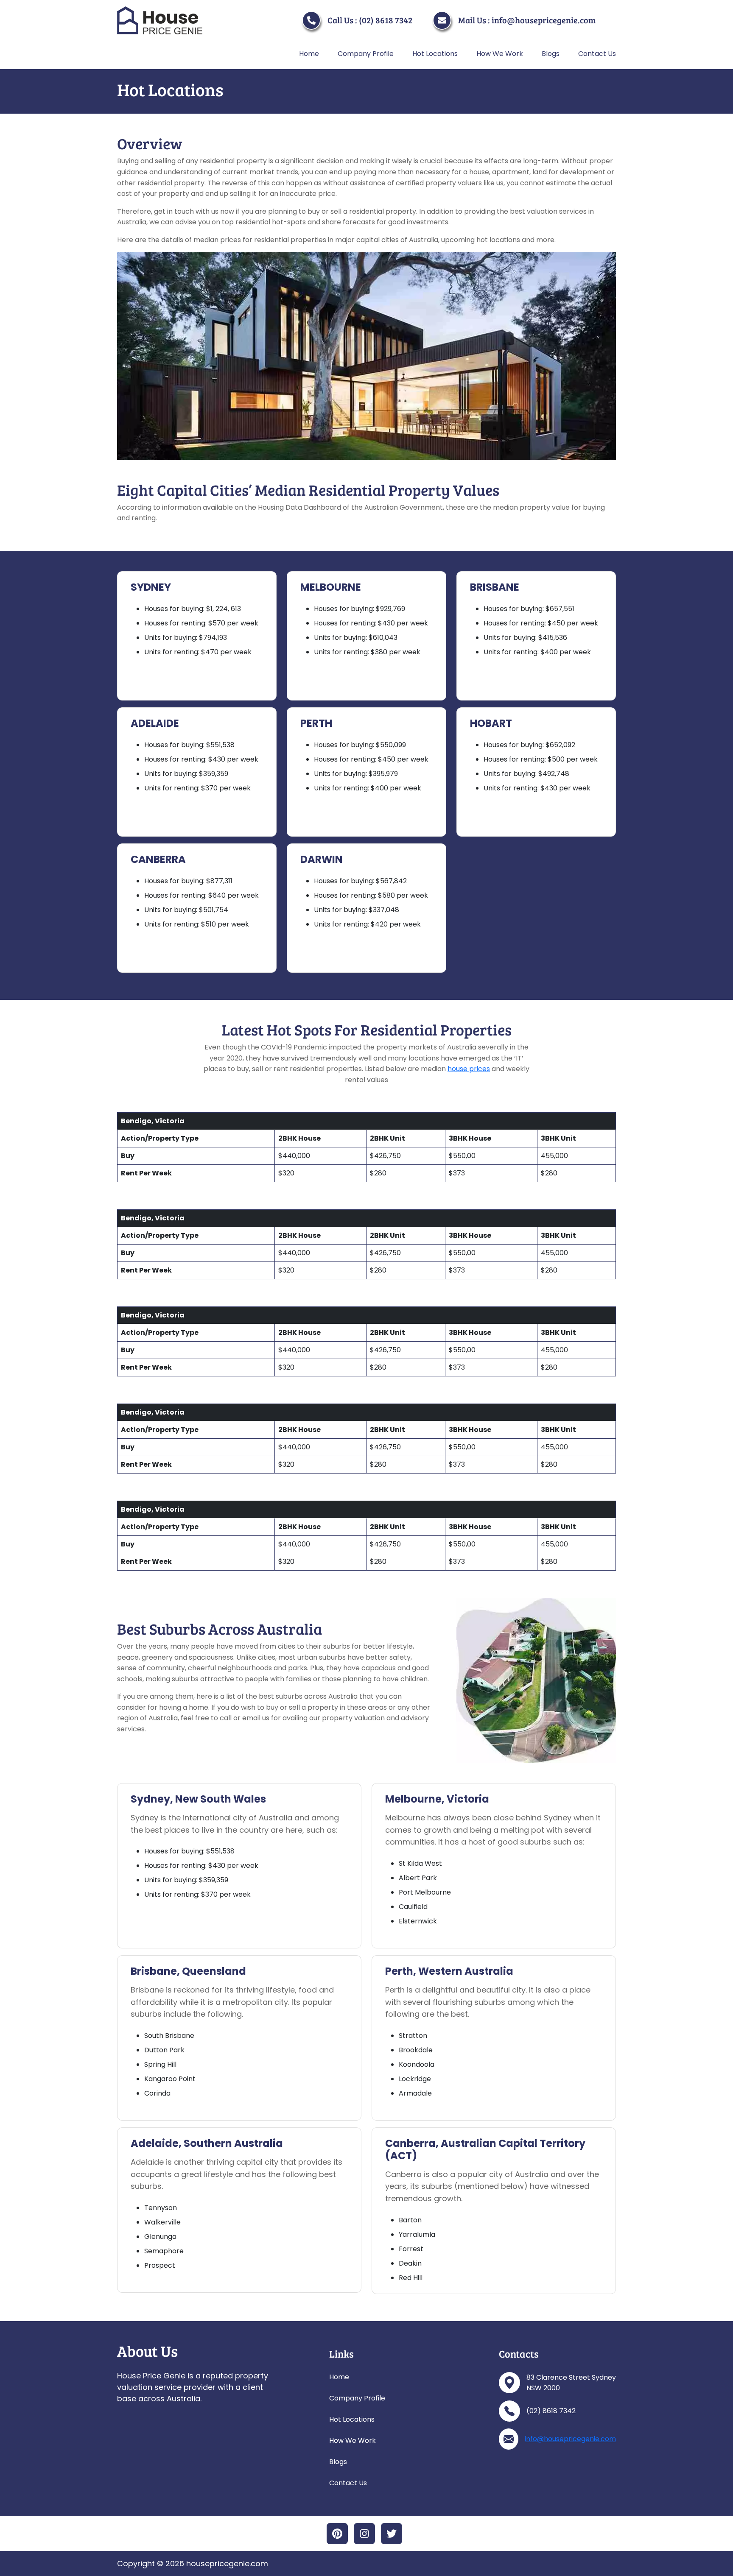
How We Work (500, 54)
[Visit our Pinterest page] (337, 2534)
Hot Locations (435, 54)
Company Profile (366, 54)
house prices (469, 1069)
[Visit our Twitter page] (392, 2534)
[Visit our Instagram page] (364, 2534)
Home (309, 54)
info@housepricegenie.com (570, 2439)
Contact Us (597, 54)
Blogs (551, 54)
